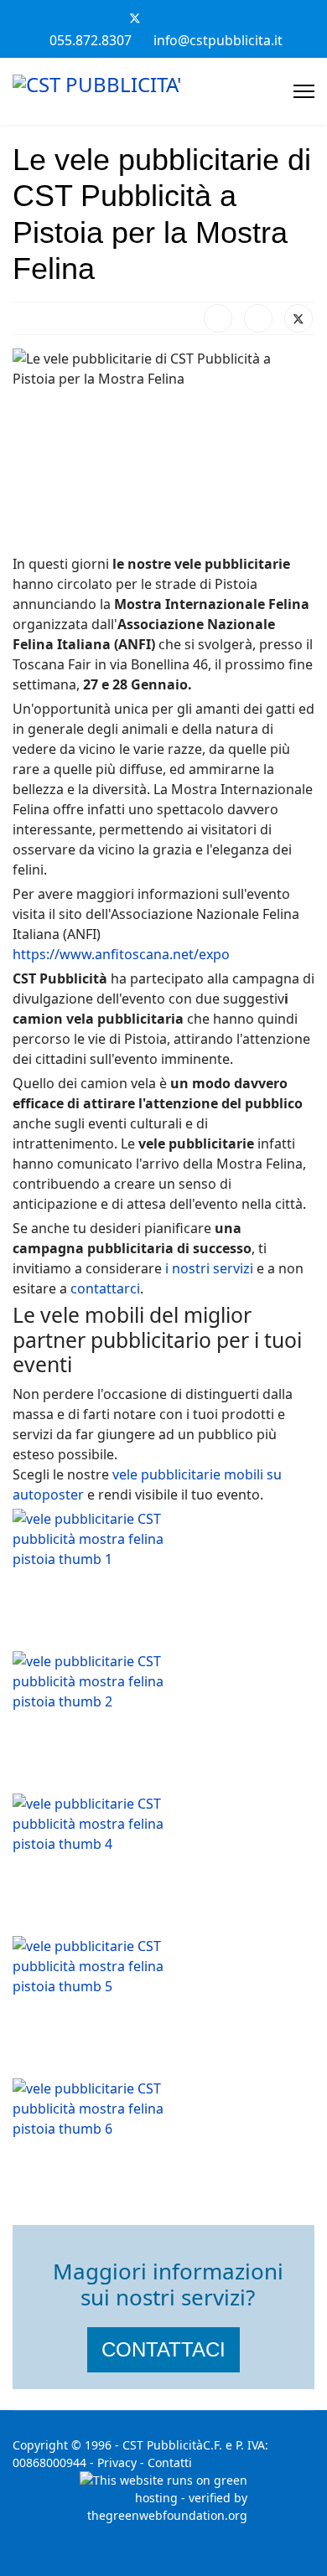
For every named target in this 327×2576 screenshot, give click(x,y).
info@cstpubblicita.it (218, 40)
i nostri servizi (209, 1268)
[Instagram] (221, 18)
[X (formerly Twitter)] (298, 318)
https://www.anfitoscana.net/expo (121, 954)
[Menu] (304, 91)
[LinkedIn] (258, 318)
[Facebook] (106, 18)
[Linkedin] (192, 18)
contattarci (105, 1288)
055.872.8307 (91, 40)
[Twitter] (135, 18)
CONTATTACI (163, 2349)
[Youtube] (163, 18)
